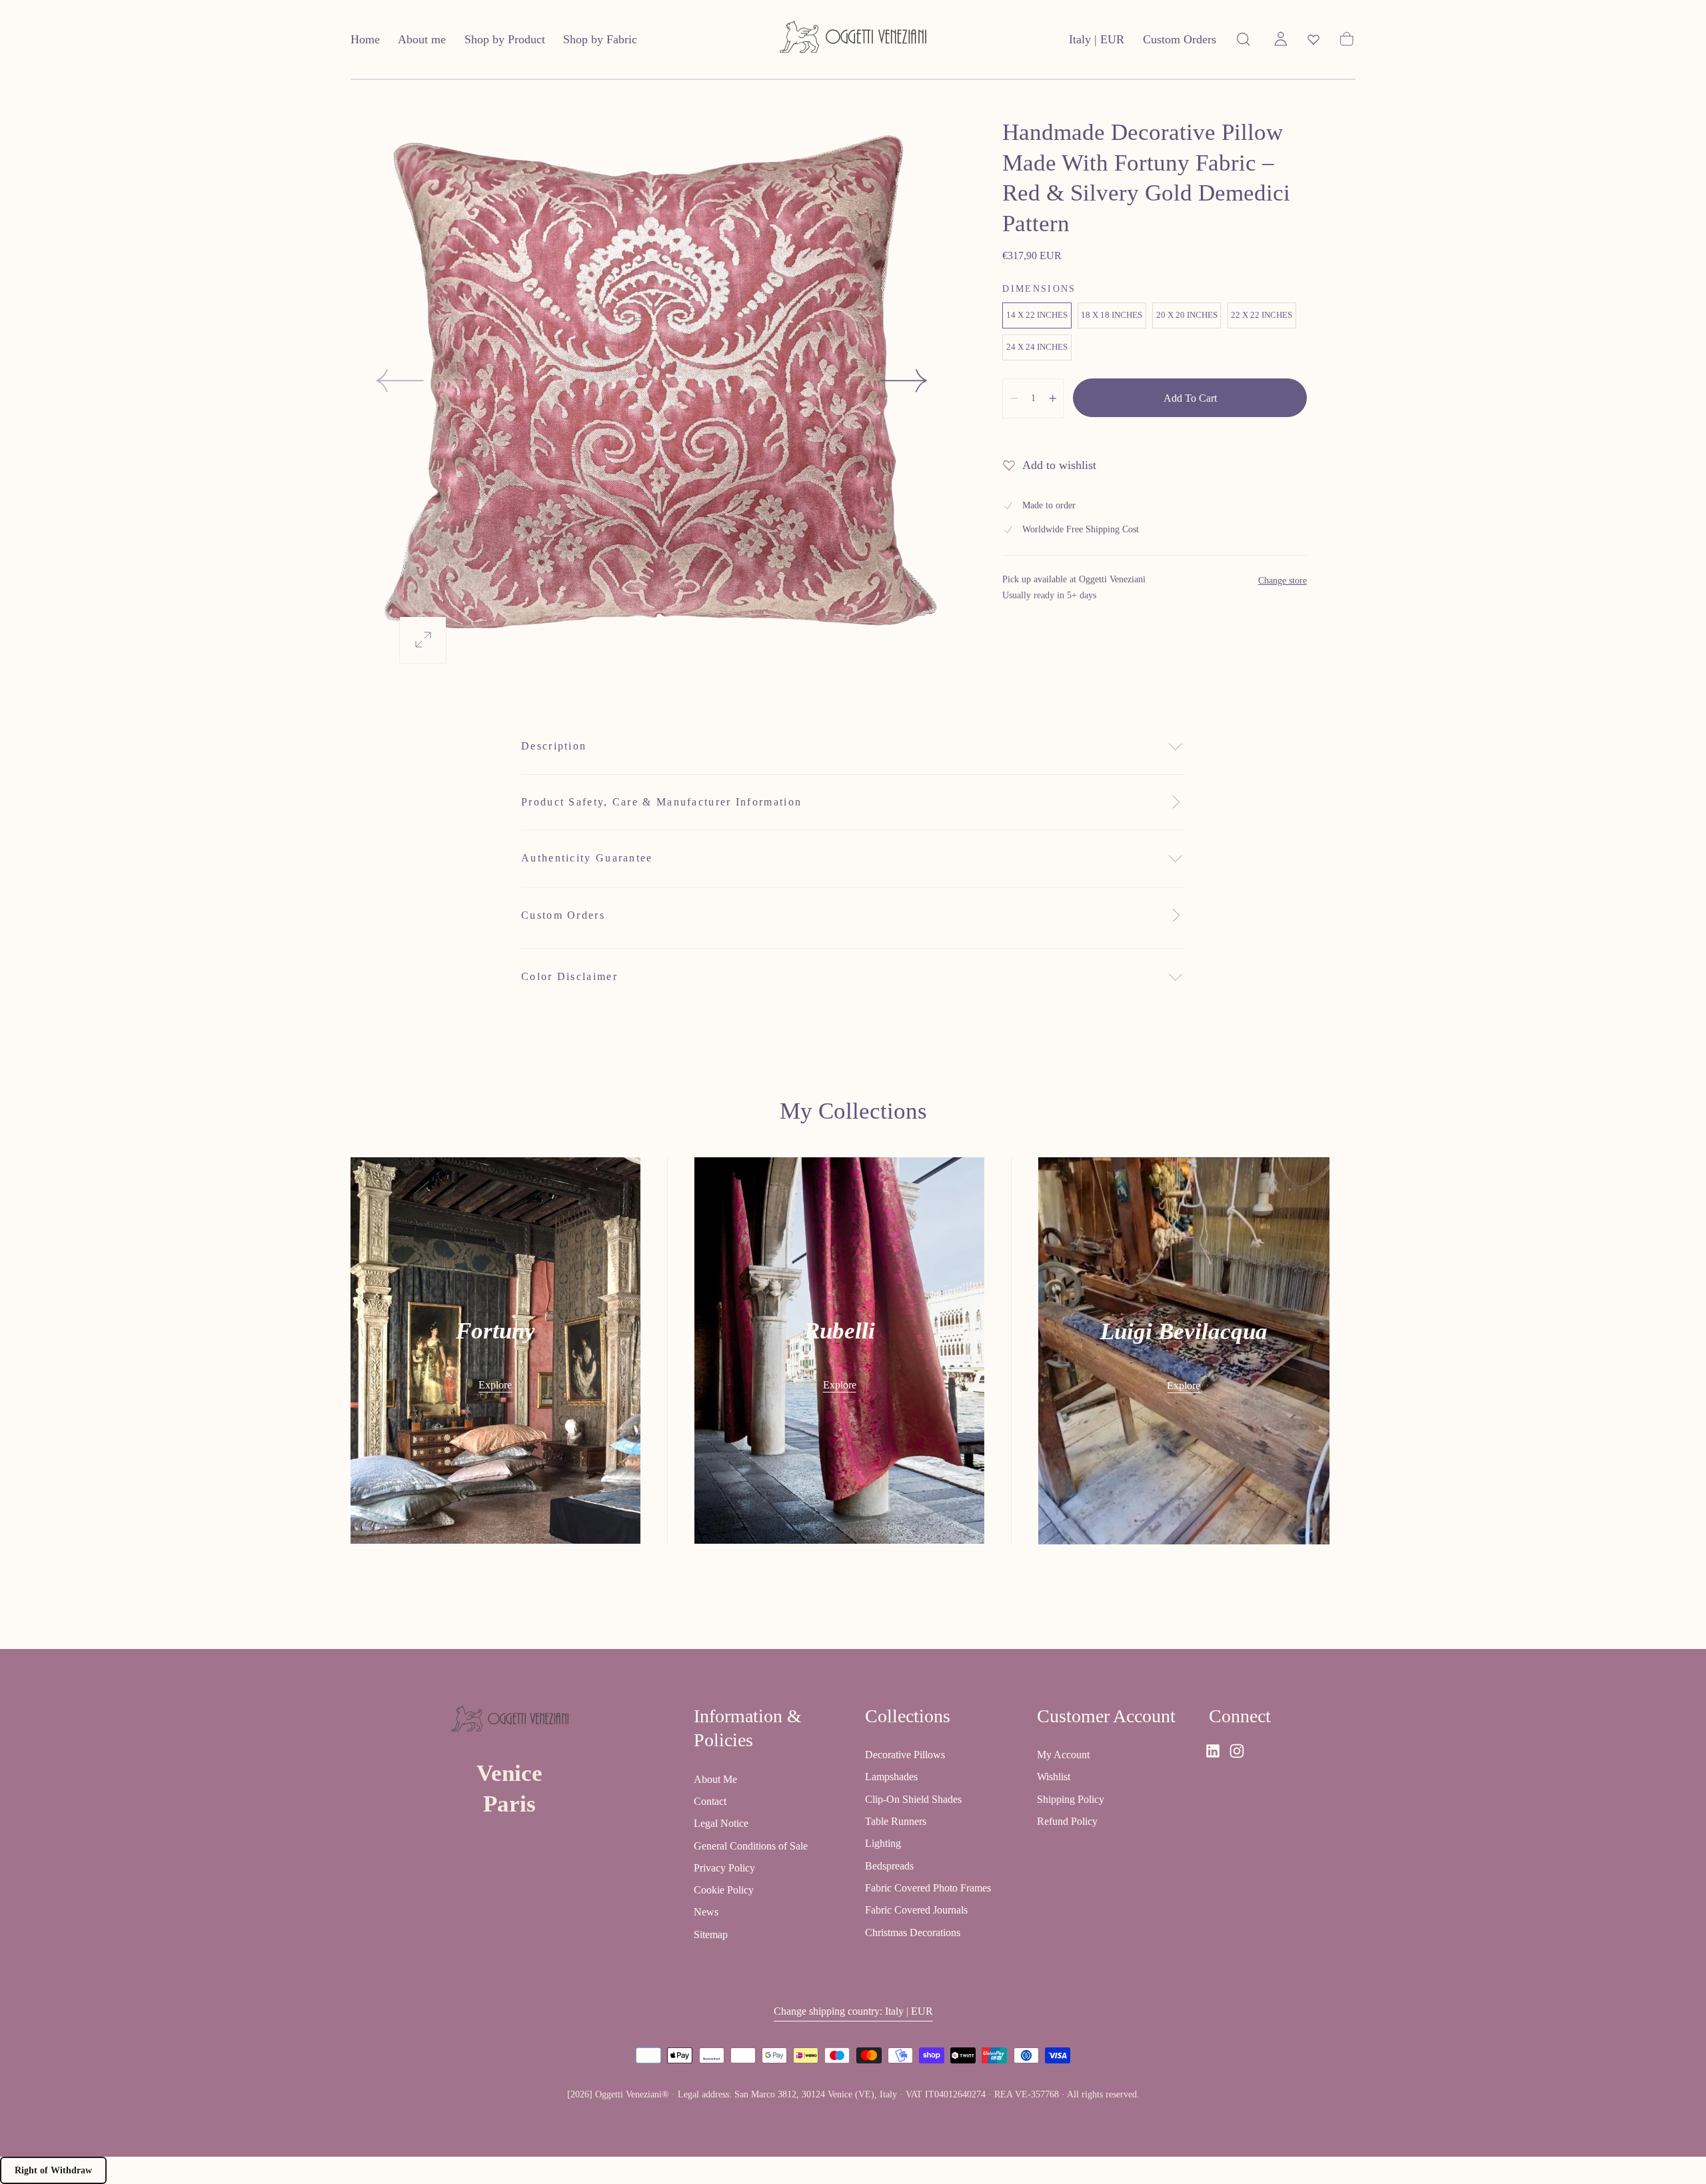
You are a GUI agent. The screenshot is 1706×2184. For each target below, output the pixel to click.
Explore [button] (495, 1385)
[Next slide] (904, 380)
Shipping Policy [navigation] (1071, 1799)
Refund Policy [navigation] (1067, 1821)
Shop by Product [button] (505, 39)
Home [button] (365, 39)
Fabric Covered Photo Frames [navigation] (928, 1888)
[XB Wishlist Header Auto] (1313, 39)
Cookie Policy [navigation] (724, 1890)
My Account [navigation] (1063, 1755)
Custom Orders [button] (1180, 39)
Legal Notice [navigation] (721, 1823)
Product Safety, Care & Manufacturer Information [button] (661, 802)
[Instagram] (1237, 1751)
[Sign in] (1281, 39)
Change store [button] (1282, 581)
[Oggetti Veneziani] (510, 1721)
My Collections (853, 1111)
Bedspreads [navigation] (889, 1865)
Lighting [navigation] (883, 1843)
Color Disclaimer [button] (569, 976)
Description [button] (554, 746)
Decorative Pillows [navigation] (905, 1755)
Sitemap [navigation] (711, 1934)
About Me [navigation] (715, 1779)
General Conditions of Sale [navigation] (751, 1845)
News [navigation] (706, 1912)
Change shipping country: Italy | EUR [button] (853, 2010)
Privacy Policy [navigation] (724, 1867)
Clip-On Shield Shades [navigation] (913, 1799)
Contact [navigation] (710, 1801)
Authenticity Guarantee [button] (587, 858)
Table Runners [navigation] (896, 1821)
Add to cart (1190, 398)
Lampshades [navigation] (891, 1777)
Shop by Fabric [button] (600, 39)
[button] (1097, 42)
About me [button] (422, 39)
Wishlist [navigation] (1054, 1777)
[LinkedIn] (1213, 1751)
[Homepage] (853, 40)
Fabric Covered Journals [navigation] (916, 1910)
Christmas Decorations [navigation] (913, 1932)
